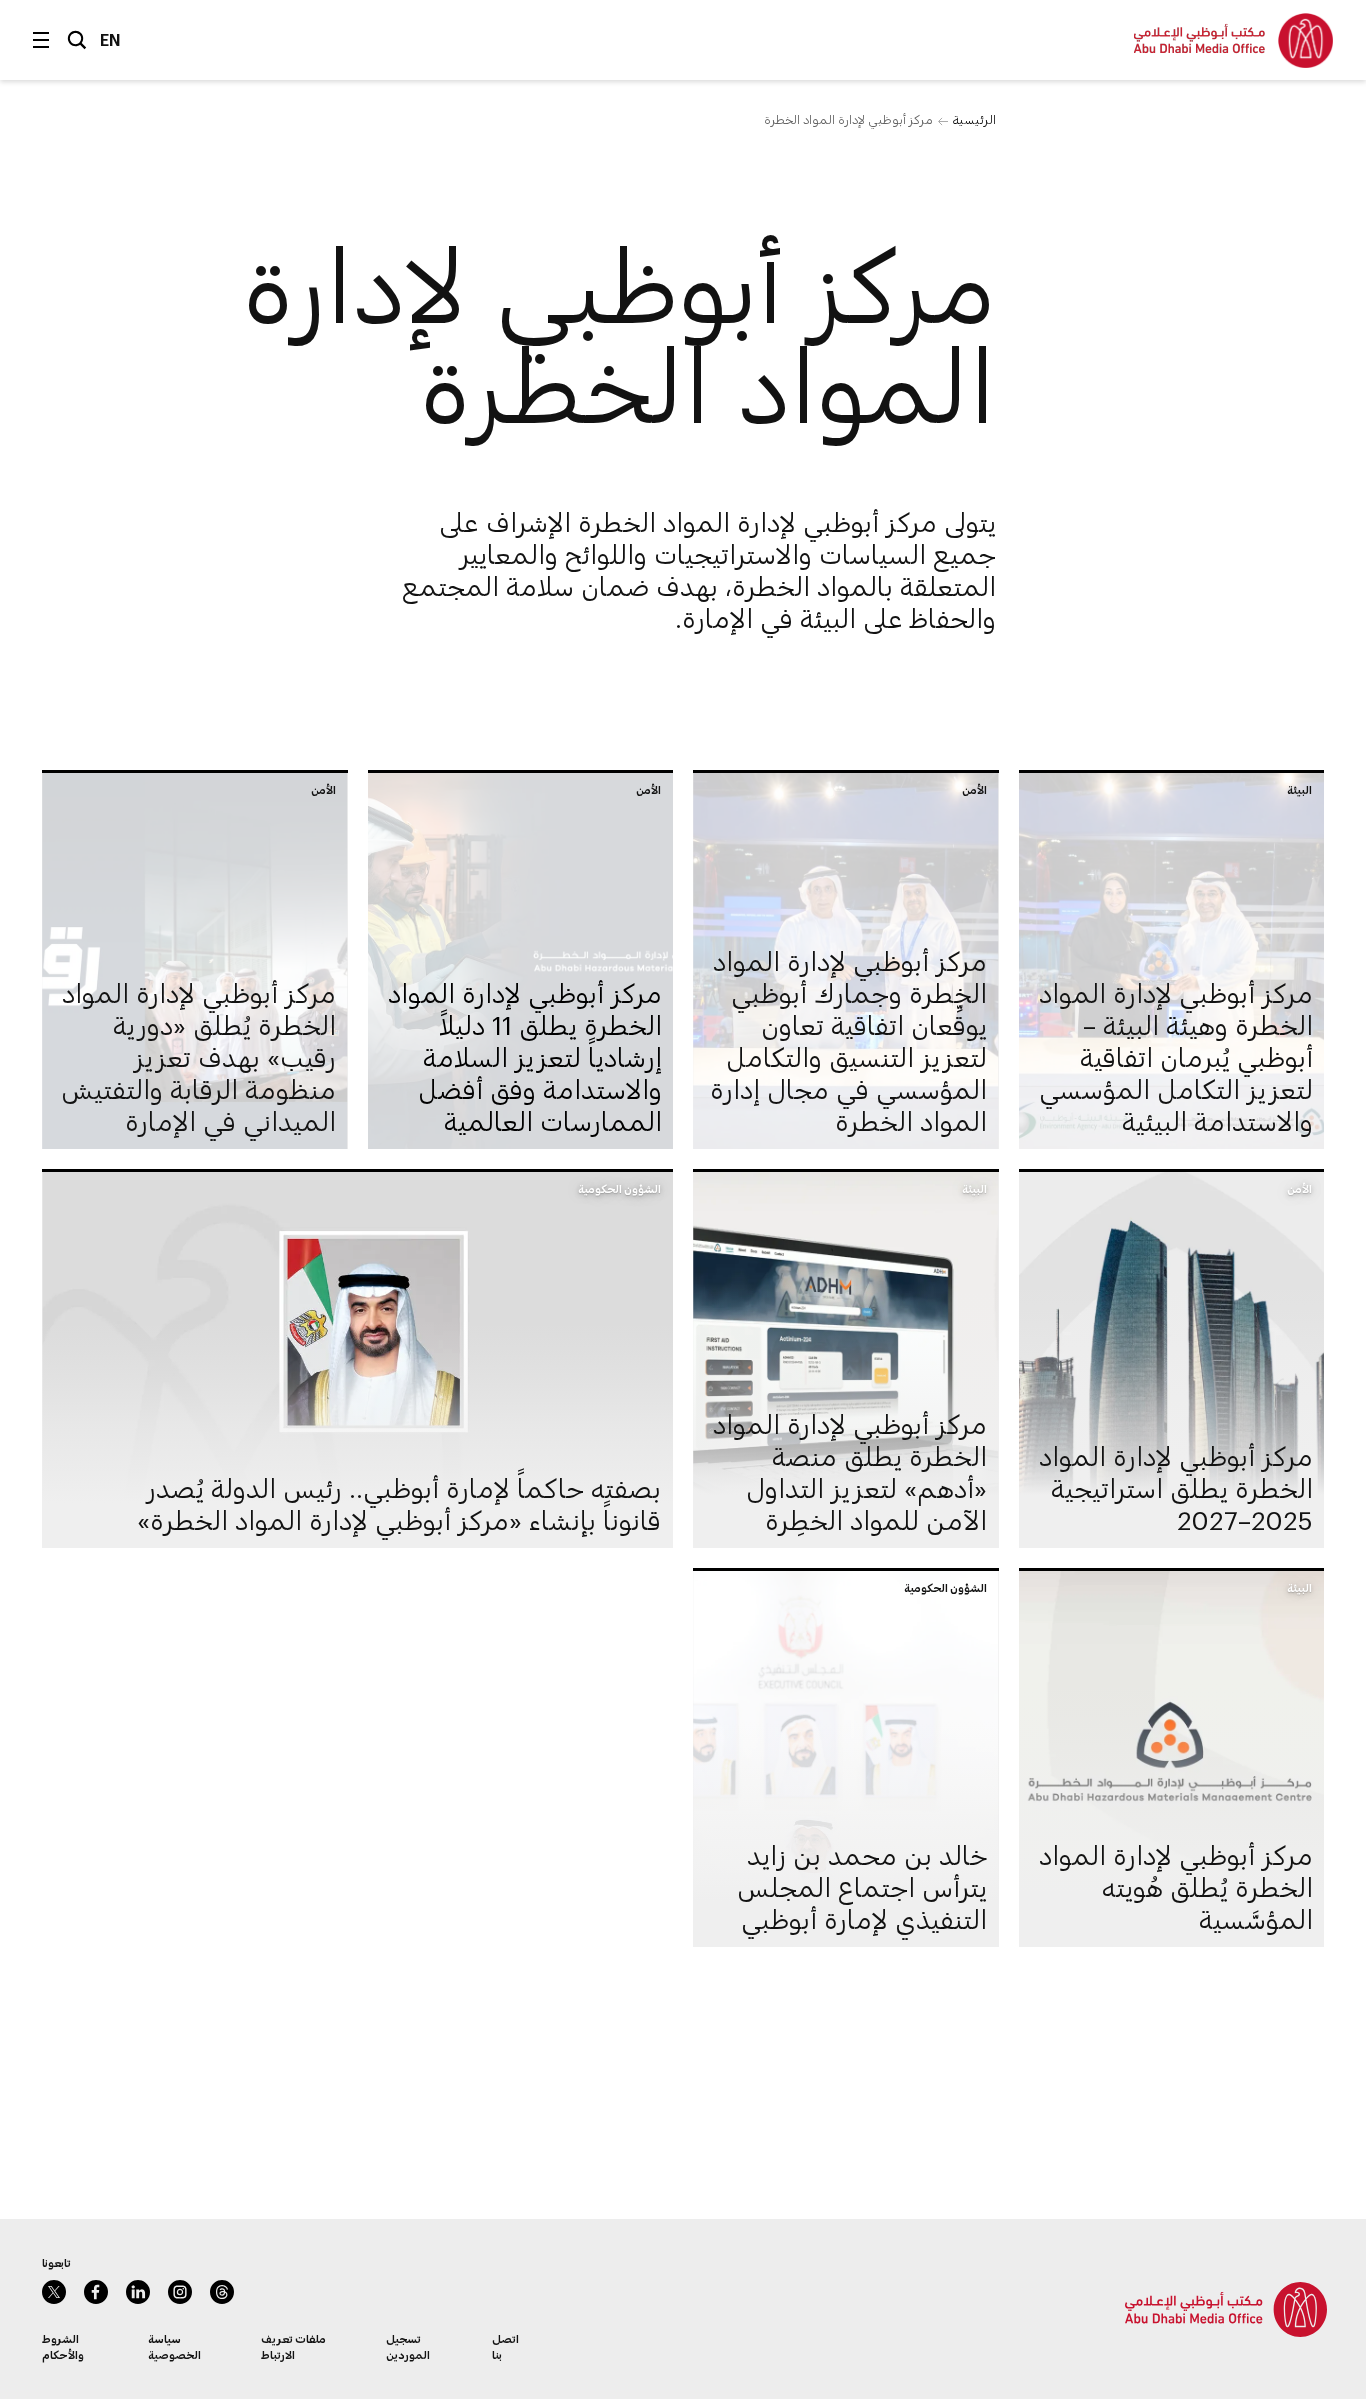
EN (110, 39)
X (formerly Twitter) (54, 2292)
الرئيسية (974, 119)
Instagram (180, 2292)
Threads (222, 2292)
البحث (77, 40)
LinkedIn (138, 2292)
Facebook (96, 2292)
